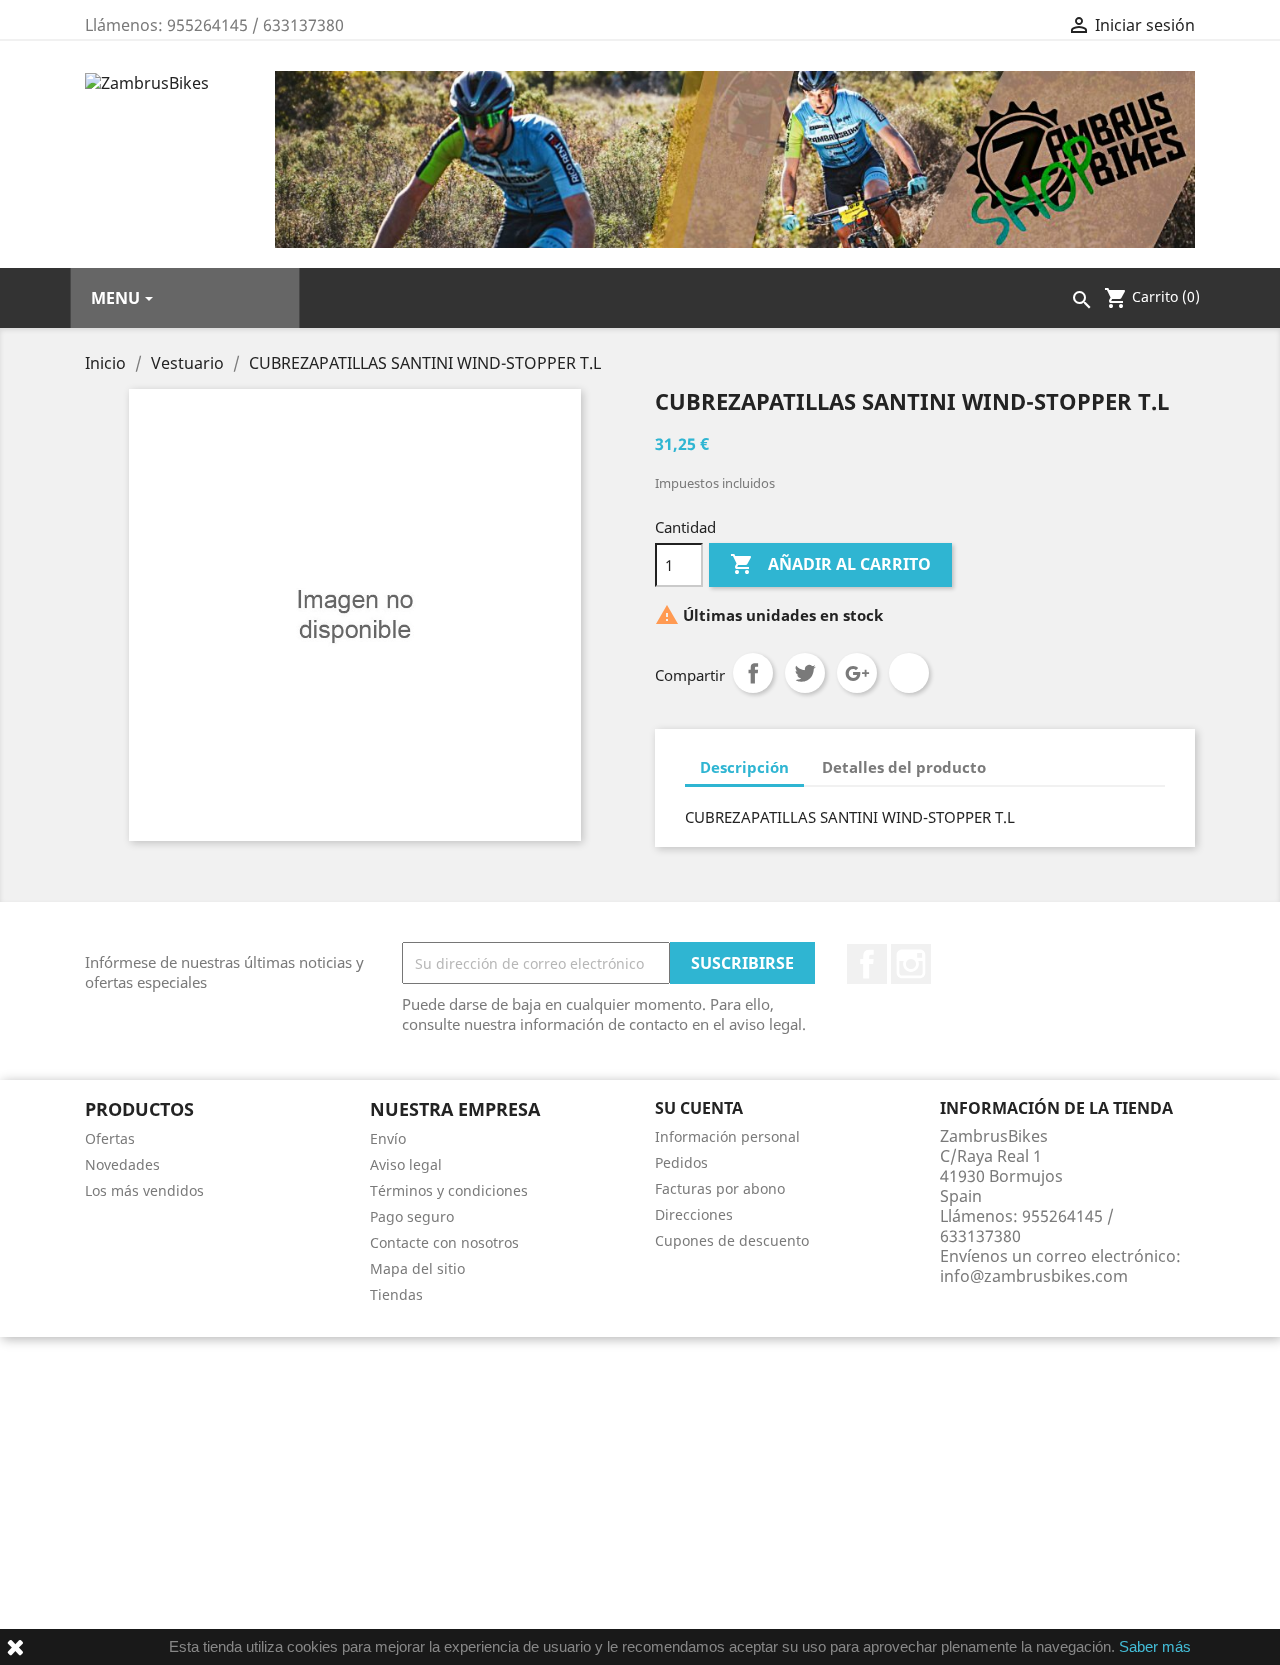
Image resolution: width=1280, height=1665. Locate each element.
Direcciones (694, 1214)
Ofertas (110, 1138)
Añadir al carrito (830, 564)
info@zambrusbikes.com (1034, 1276)
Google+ (857, 673)
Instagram (911, 964)
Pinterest (909, 673)
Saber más (1155, 1646)
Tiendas (396, 1294)
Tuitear (805, 673)
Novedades (122, 1164)
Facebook (867, 964)
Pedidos (681, 1162)
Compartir (753, 673)
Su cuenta (699, 1108)
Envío (388, 1138)
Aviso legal (406, 1164)
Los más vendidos (144, 1190)
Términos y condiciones (449, 1190)
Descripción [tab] (744, 767)
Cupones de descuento (732, 1240)
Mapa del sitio (417, 1268)
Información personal (727, 1136)
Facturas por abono (720, 1188)
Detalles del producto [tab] (904, 767)
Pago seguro (412, 1216)
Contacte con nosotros (444, 1242)
